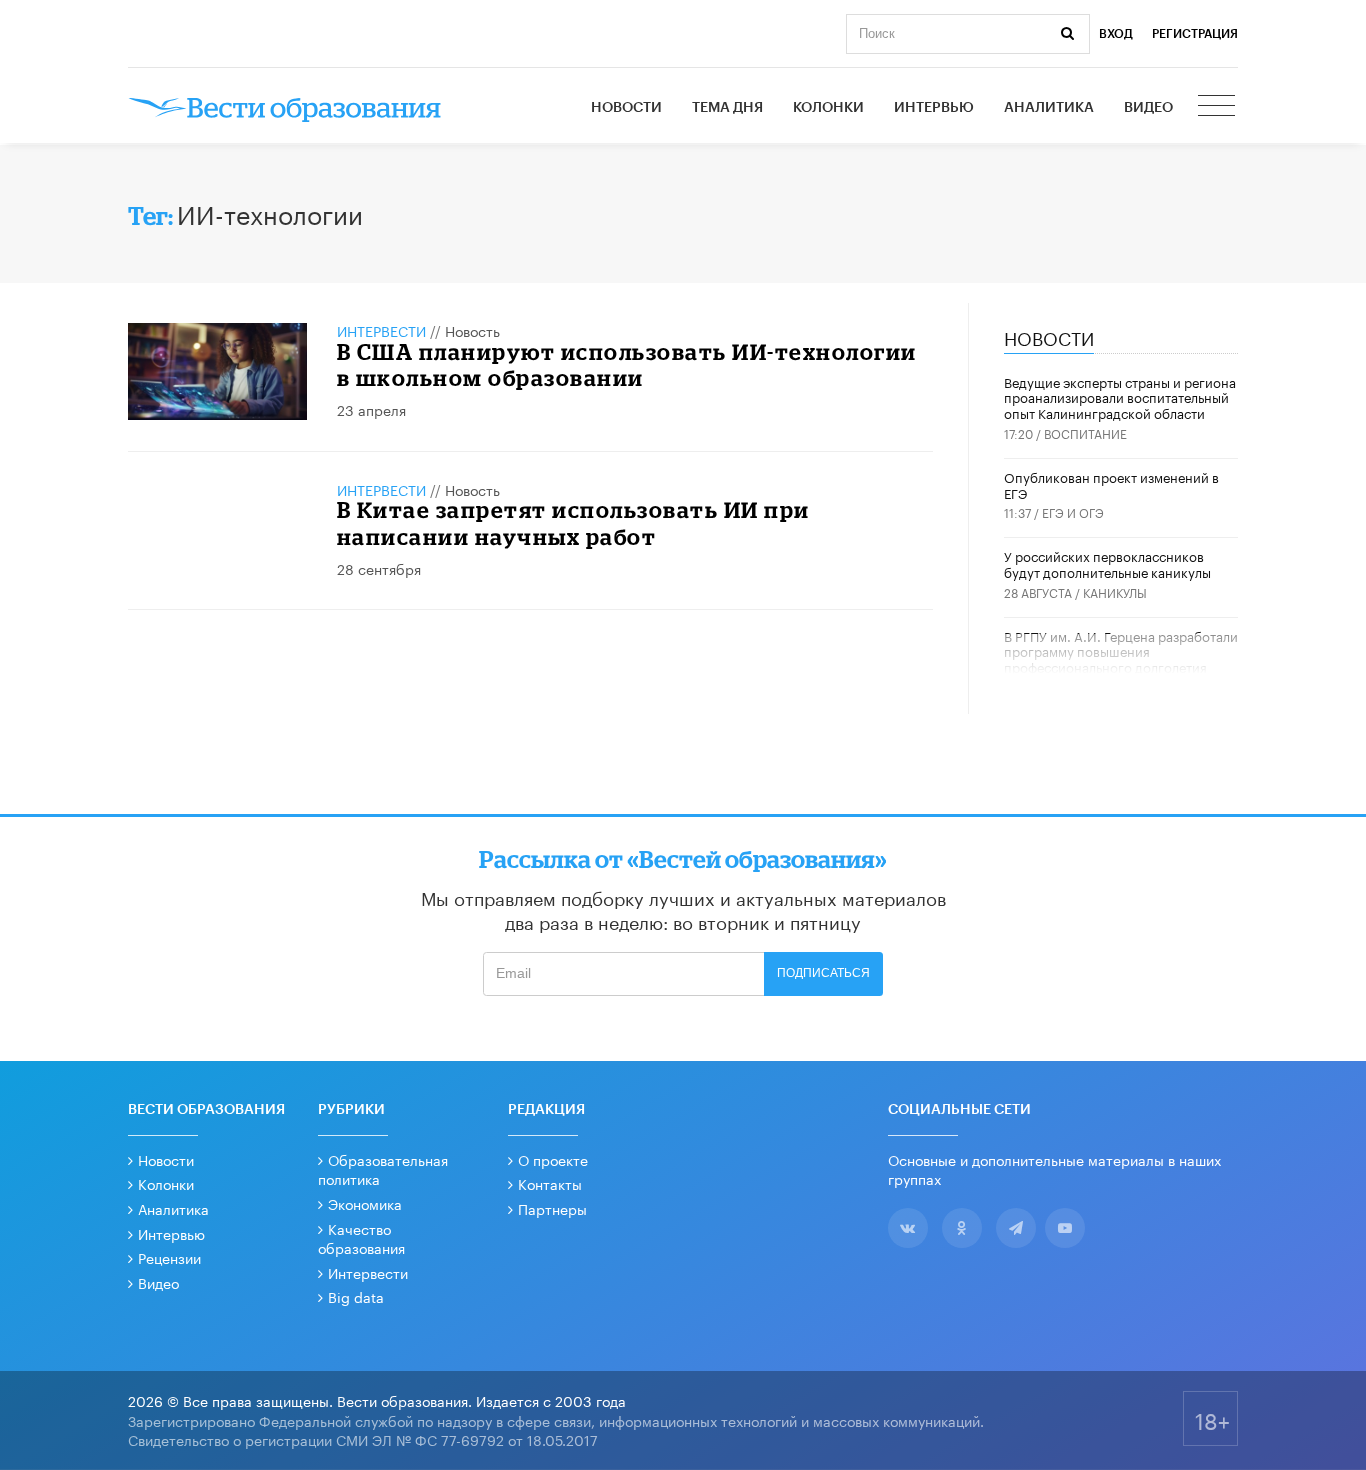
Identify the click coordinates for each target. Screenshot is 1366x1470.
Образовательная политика (383, 1169)
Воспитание (1085, 432)
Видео (1148, 108)
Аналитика (1049, 108)
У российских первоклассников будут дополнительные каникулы (1107, 563)
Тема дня (727, 108)
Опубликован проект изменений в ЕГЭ (1111, 484)
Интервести (368, 1272)
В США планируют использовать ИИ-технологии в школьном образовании (627, 364)
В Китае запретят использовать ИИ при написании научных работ (573, 522)
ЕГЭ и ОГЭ (1073, 511)
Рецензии (169, 1257)
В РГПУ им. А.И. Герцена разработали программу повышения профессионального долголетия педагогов (1121, 658)
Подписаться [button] (823, 973)
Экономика (365, 1203)
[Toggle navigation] (1218, 108)
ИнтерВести (381, 330)
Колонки (828, 108)
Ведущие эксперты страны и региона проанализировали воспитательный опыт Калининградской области (1120, 396)
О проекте (553, 1159)
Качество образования (361, 1238)
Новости (626, 108)
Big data (356, 1296)
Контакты (550, 1183)
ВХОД (1116, 34)
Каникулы (1115, 591)
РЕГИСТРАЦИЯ (1195, 34)
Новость (472, 330)
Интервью (934, 108)
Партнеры (552, 1208)
